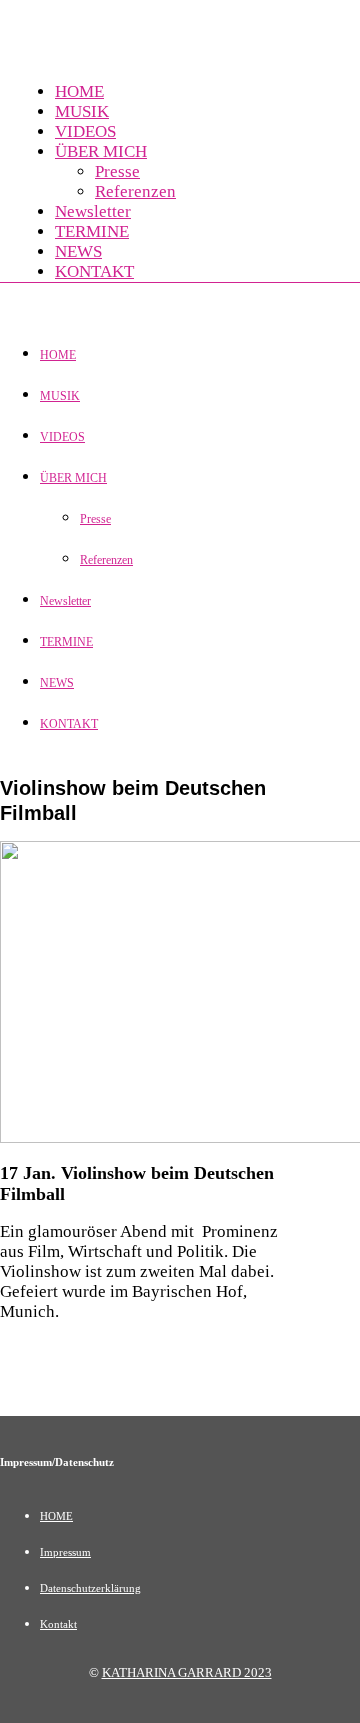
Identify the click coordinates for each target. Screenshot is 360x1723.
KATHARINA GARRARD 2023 (187, 1672)
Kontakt (58, 1624)
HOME (56, 1516)
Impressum (65, 1552)
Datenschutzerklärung (90, 1588)
